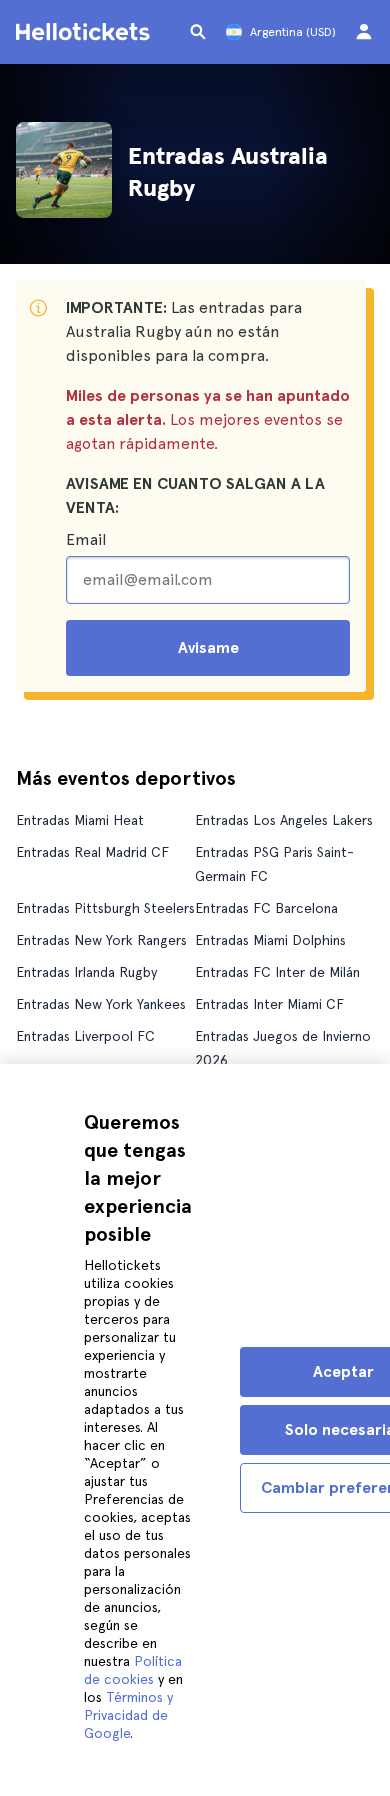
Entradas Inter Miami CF (269, 1004)
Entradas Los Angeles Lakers (284, 820)
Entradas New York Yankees (101, 1004)
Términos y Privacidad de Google (128, 1715)
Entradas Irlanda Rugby (86, 972)
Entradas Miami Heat (80, 820)
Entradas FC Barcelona (266, 908)
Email (86, 539)
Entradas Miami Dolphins (270, 940)
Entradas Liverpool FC (85, 1036)
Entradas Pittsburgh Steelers (105, 908)
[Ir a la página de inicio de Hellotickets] (86, 32)
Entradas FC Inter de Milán (277, 972)
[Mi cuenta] (364, 32)
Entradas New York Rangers (101, 940)
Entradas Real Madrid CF (92, 852)
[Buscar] (198, 32)
